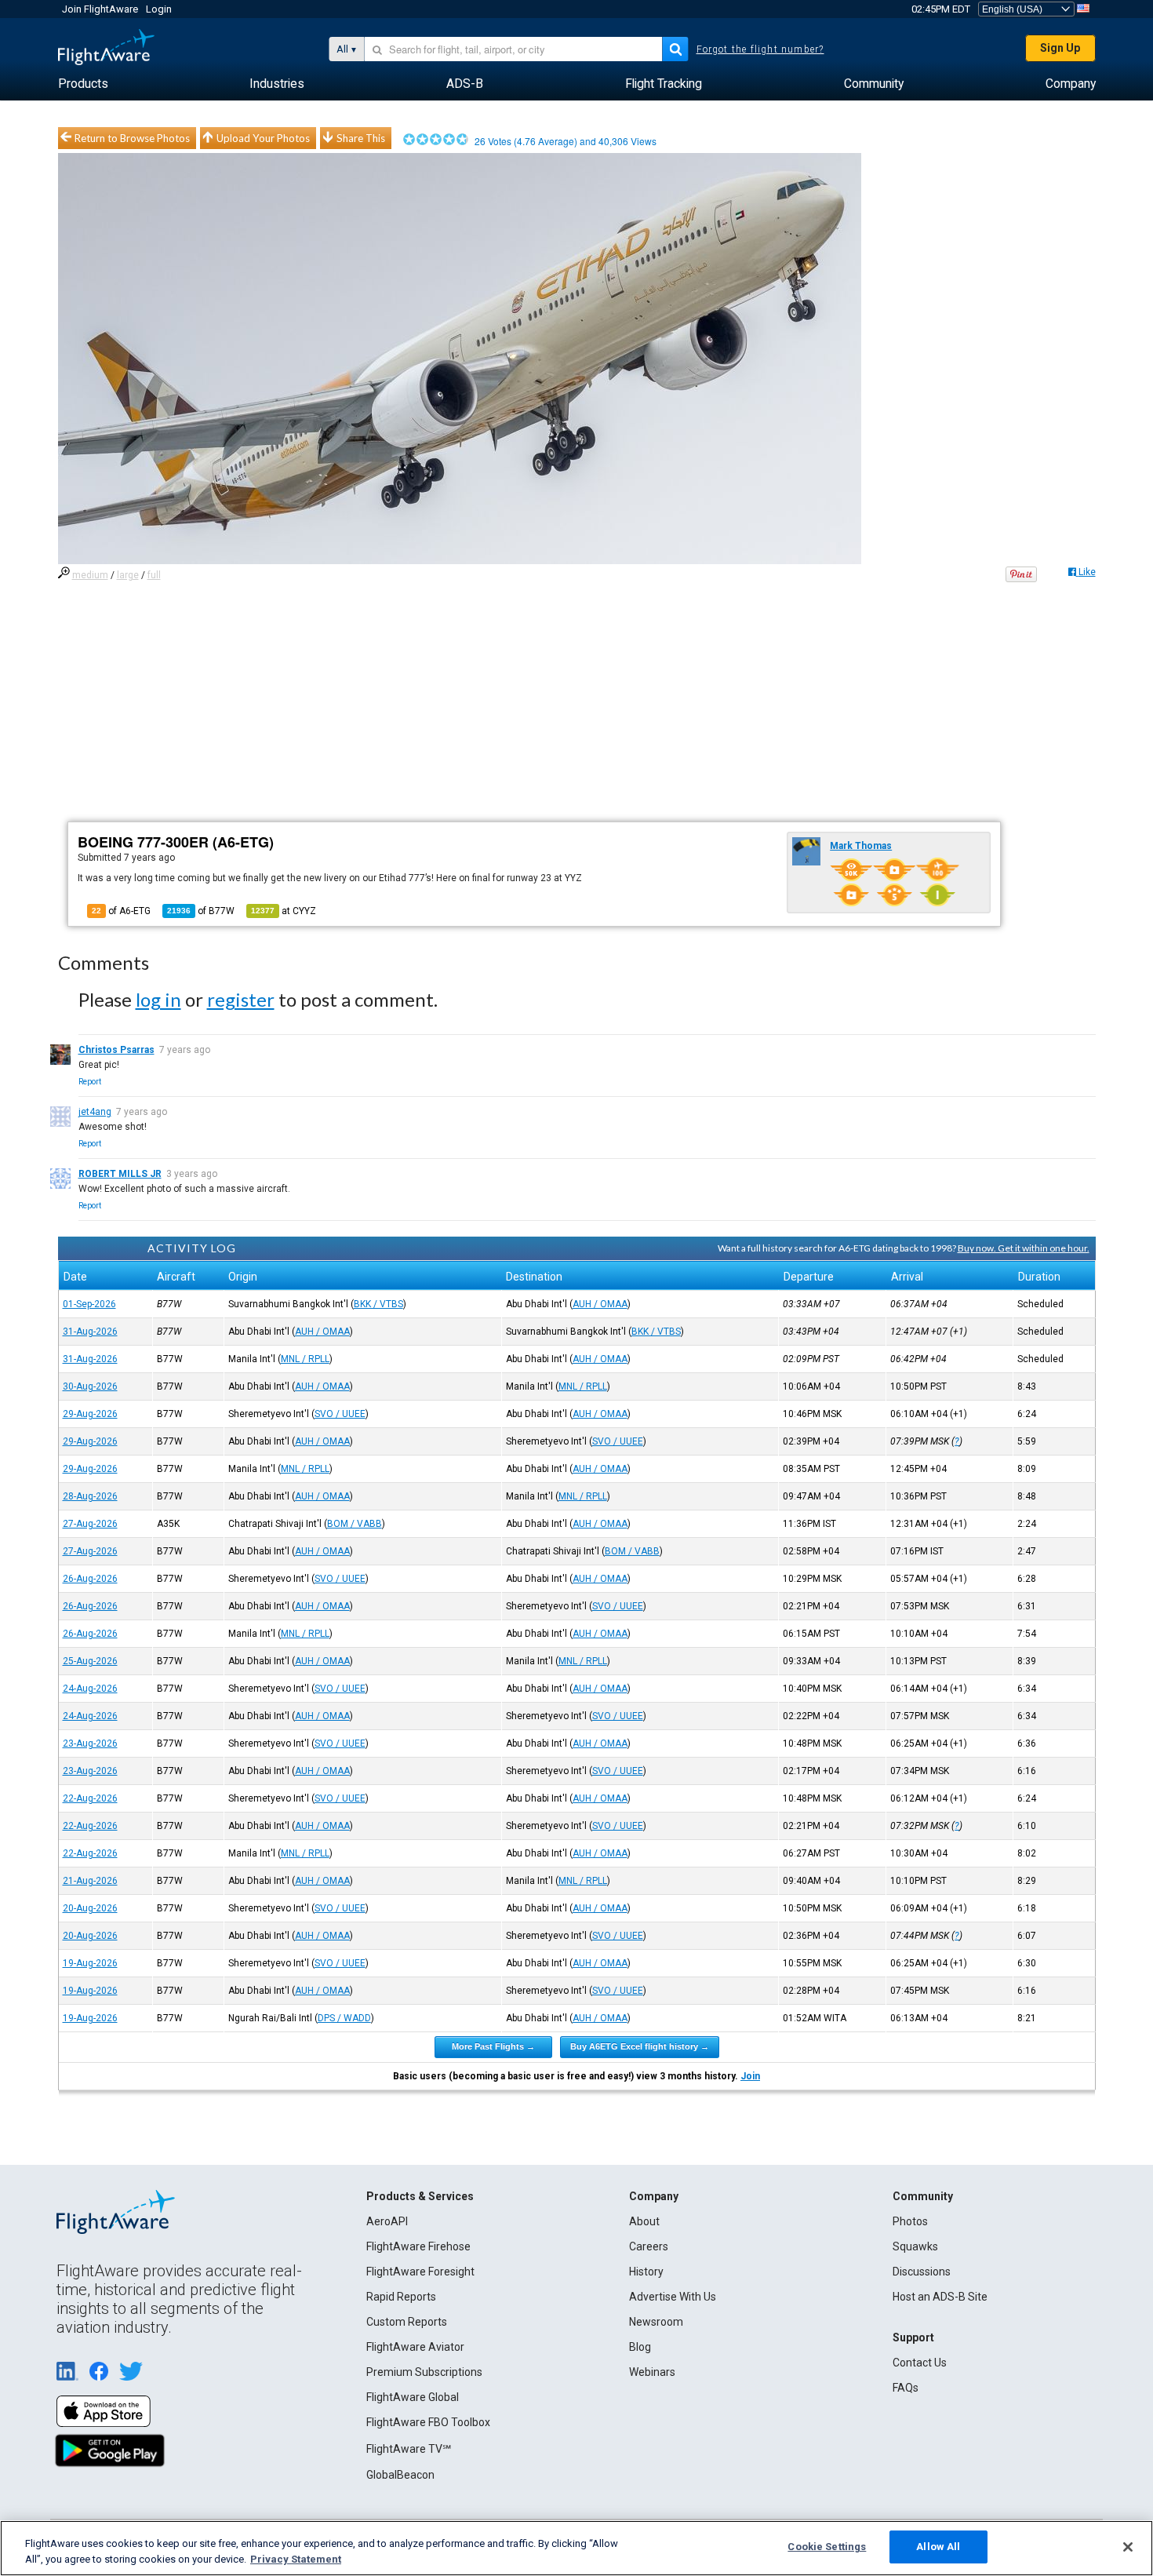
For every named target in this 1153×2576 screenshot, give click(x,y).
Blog (640, 2347)
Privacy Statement (296, 2559)
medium (90, 575)
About (644, 2221)
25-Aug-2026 (90, 1661)
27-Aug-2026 (90, 1524)
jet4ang (95, 1112)
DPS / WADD (344, 2018)
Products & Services (420, 2196)
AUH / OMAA (600, 1304)
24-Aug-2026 (90, 1689)
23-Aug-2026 (90, 1743)
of (201, 911)
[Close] (1128, 2547)
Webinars (652, 2372)
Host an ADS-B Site (940, 2297)
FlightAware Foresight (420, 2272)
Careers (649, 2246)
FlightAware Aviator (415, 2347)
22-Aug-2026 (90, 1798)
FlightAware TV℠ (409, 2449)
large (128, 575)
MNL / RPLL (305, 1359)
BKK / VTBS (378, 1304)
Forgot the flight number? (760, 49)
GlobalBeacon (400, 2475)
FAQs (906, 2388)
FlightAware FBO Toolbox (428, 2422)
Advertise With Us (673, 2297)
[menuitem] (83, 84)
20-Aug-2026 (90, 1908)
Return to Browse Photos (132, 138)
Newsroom (656, 2322)
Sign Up (1060, 48)
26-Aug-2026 (90, 1579)
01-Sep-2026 (89, 1304)
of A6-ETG (121, 911)
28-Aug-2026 (90, 1496)
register (241, 999)
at (284, 911)
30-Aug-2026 (90, 1386)
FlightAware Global (413, 2397)
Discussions (922, 2272)
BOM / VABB (355, 1524)
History (646, 2272)
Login (159, 9)
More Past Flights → (493, 2046)
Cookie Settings (827, 2547)
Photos (910, 2221)
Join (750, 2076)
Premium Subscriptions (424, 2372)
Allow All (938, 2547)
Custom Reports (407, 2322)
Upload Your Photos (263, 138)
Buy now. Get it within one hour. (1024, 1248)
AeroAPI (387, 2221)
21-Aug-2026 (90, 1881)
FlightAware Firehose (418, 2246)
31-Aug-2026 (90, 1332)
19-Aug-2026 (90, 1963)
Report (90, 1082)
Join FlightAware (100, 9)
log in (158, 999)
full (154, 575)
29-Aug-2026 (90, 1414)
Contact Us (920, 2363)
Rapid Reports (401, 2297)
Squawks (915, 2246)
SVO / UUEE (340, 1414)
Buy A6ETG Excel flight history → (640, 2046)
